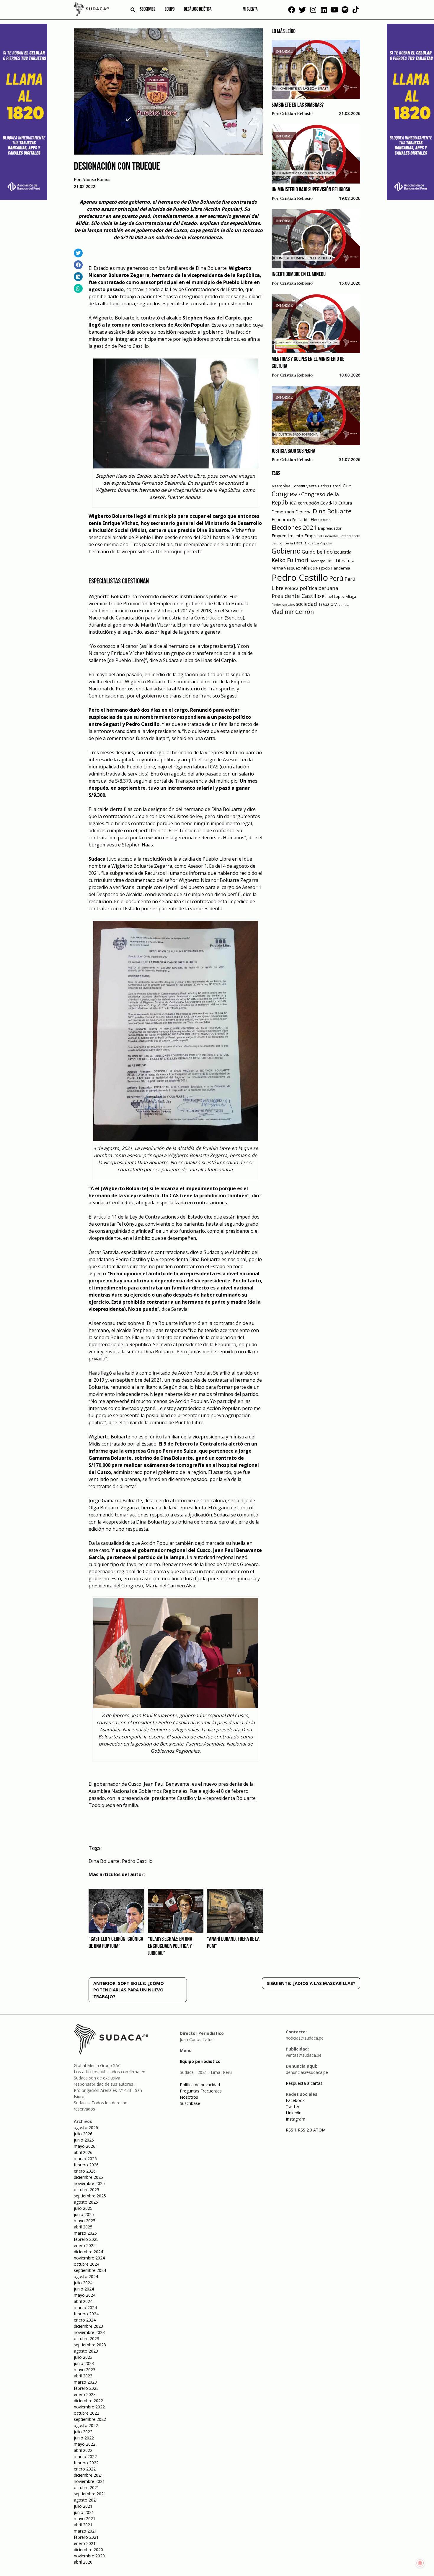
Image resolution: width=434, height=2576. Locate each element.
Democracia (283, 512)
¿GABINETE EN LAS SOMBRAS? (298, 105)
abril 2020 (83, 2562)
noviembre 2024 (89, 2258)
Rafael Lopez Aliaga (339, 597)
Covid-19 (329, 503)
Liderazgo (317, 561)
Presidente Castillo (296, 596)
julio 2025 (83, 2208)
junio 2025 (84, 2214)
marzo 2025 (85, 2233)
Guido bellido (317, 552)
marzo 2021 (85, 2531)
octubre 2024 (87, 2264)
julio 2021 (83, 2506)
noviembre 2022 (89, 2407)
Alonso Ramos (96, 180)
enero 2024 (85, 2320)
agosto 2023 (86, 2351)
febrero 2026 (86, 2165)
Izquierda (343, 552)
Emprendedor (330, 528)
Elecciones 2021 (294, 527)
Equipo (170, 9)
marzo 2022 (85, 2456)
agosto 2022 (86, 2425)
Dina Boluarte (104, 1861)
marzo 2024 (85, 2307)
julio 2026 (83, 2134)
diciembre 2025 (88, 2177)
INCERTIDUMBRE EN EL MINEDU (299, 275)
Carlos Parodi (330, 486)
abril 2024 (83, 2301)
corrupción (309, 503)
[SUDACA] (92, 11)
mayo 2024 (85, 2295)
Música (308, 568)
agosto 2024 (86, 2276)
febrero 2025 (86, 2239)
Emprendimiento (287, 536)
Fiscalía (300, 543)
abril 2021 (83, 2525)
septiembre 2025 (90, 2196)
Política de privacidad (200, 2085)
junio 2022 (84, 2438)
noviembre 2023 (89, 2332)
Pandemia (341, 568)
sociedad (306, 604)
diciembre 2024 (88, 2252)
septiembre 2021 (90, 2494)
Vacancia (342, 605)
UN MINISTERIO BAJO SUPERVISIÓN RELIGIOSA (311, 190)
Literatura (345, 561)
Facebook (295, 2100)
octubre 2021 (87, 2487)
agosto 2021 (86, 2500)
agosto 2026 (86, 2128)
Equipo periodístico (200, 2061)
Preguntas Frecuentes (201, 2091)
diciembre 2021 (88, 2475)
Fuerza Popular (320, 543)
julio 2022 (83, 2432)
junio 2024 (84, 2289)
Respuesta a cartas (304, 2083)
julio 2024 (83, 2283)
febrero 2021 (86, 2537)
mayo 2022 (85, 2444)
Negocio (323, 568)
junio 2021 (84, 2512)
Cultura (345, 503)
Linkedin (294, 2113)
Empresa (313, 536)
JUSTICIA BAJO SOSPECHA (293, 451)
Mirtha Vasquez (286, 568)
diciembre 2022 (88, 2401)
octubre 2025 (87, 2190)
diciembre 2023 (88, 2326)
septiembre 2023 (90, 2345)
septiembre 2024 (90, 2270)
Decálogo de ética (198, 9)
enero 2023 (85, 2394)
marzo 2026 (85, 2159)
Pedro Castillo (137, 1861)
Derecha (303, 512)
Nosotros (189, 2097)
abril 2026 (83, 2152)
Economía (281, 519)
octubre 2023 (87, 2339)
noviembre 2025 (89, 2183)
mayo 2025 (85, 2221)
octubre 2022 (87, 2413)
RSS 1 (292, 2130)
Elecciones (321, 519)
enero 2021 (85, 2543)
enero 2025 (85, 2245)
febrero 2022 (86, 2463)
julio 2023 (83, 2357)
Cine (347, 486)
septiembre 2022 (90, 2419)
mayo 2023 (85, 2370)
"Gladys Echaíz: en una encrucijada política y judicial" (170, 1946)
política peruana (319, 588)
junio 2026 (84, 2140)
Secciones (148, 9)
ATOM (319, 2130)
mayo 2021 (85, 2519)
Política (292, 588)
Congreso (286, 494)
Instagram (296, 2119)
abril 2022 (83, 2450)
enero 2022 (85, 2469)
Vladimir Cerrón (293, 612)
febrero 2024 (86, 2314)
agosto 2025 (86, 2202)
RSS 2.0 (305, 2130)
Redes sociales (283, 605)
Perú (336, 578)
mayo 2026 (85, 2146)
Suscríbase (190, 2103)
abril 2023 (83, 2376)
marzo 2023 (85, 2382)
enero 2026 (85, 2171)
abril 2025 (83, 2227)
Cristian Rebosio (296, 114)
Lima (331, 561)
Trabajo (326, 604)
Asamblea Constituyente (294, 486)
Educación (301, 520)
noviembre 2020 (89, 2556)
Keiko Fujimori (290, 560)
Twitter (293, 2107)
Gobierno (286, 551)
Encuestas (331, 536)
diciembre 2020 (88, 2550)
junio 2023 (84, 2363)
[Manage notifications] (420, 2563)
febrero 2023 (86, 2388)
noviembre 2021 (89, 2481)
